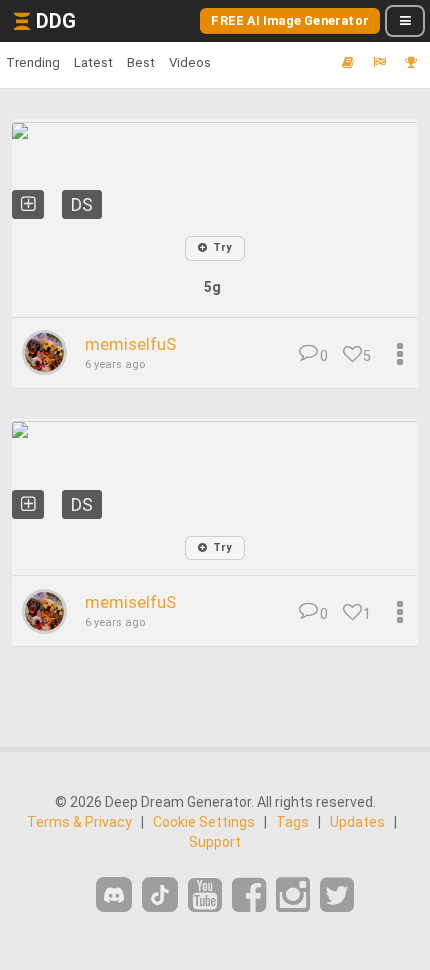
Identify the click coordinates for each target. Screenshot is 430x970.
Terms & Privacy (79, 822)
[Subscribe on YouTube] (205, 895)
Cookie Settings (204, 822)
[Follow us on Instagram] (293, 895)
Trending (33, 62)
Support (215, 842)
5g (213, 287)
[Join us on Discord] (114, 894)
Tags (292, 822)
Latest (93, 62)
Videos (190, 62)
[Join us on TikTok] (160, 894)
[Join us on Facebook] (249, 895)
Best (141, 62)
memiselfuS (130, 344)
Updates (357, 822)
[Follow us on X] (337, 895)
